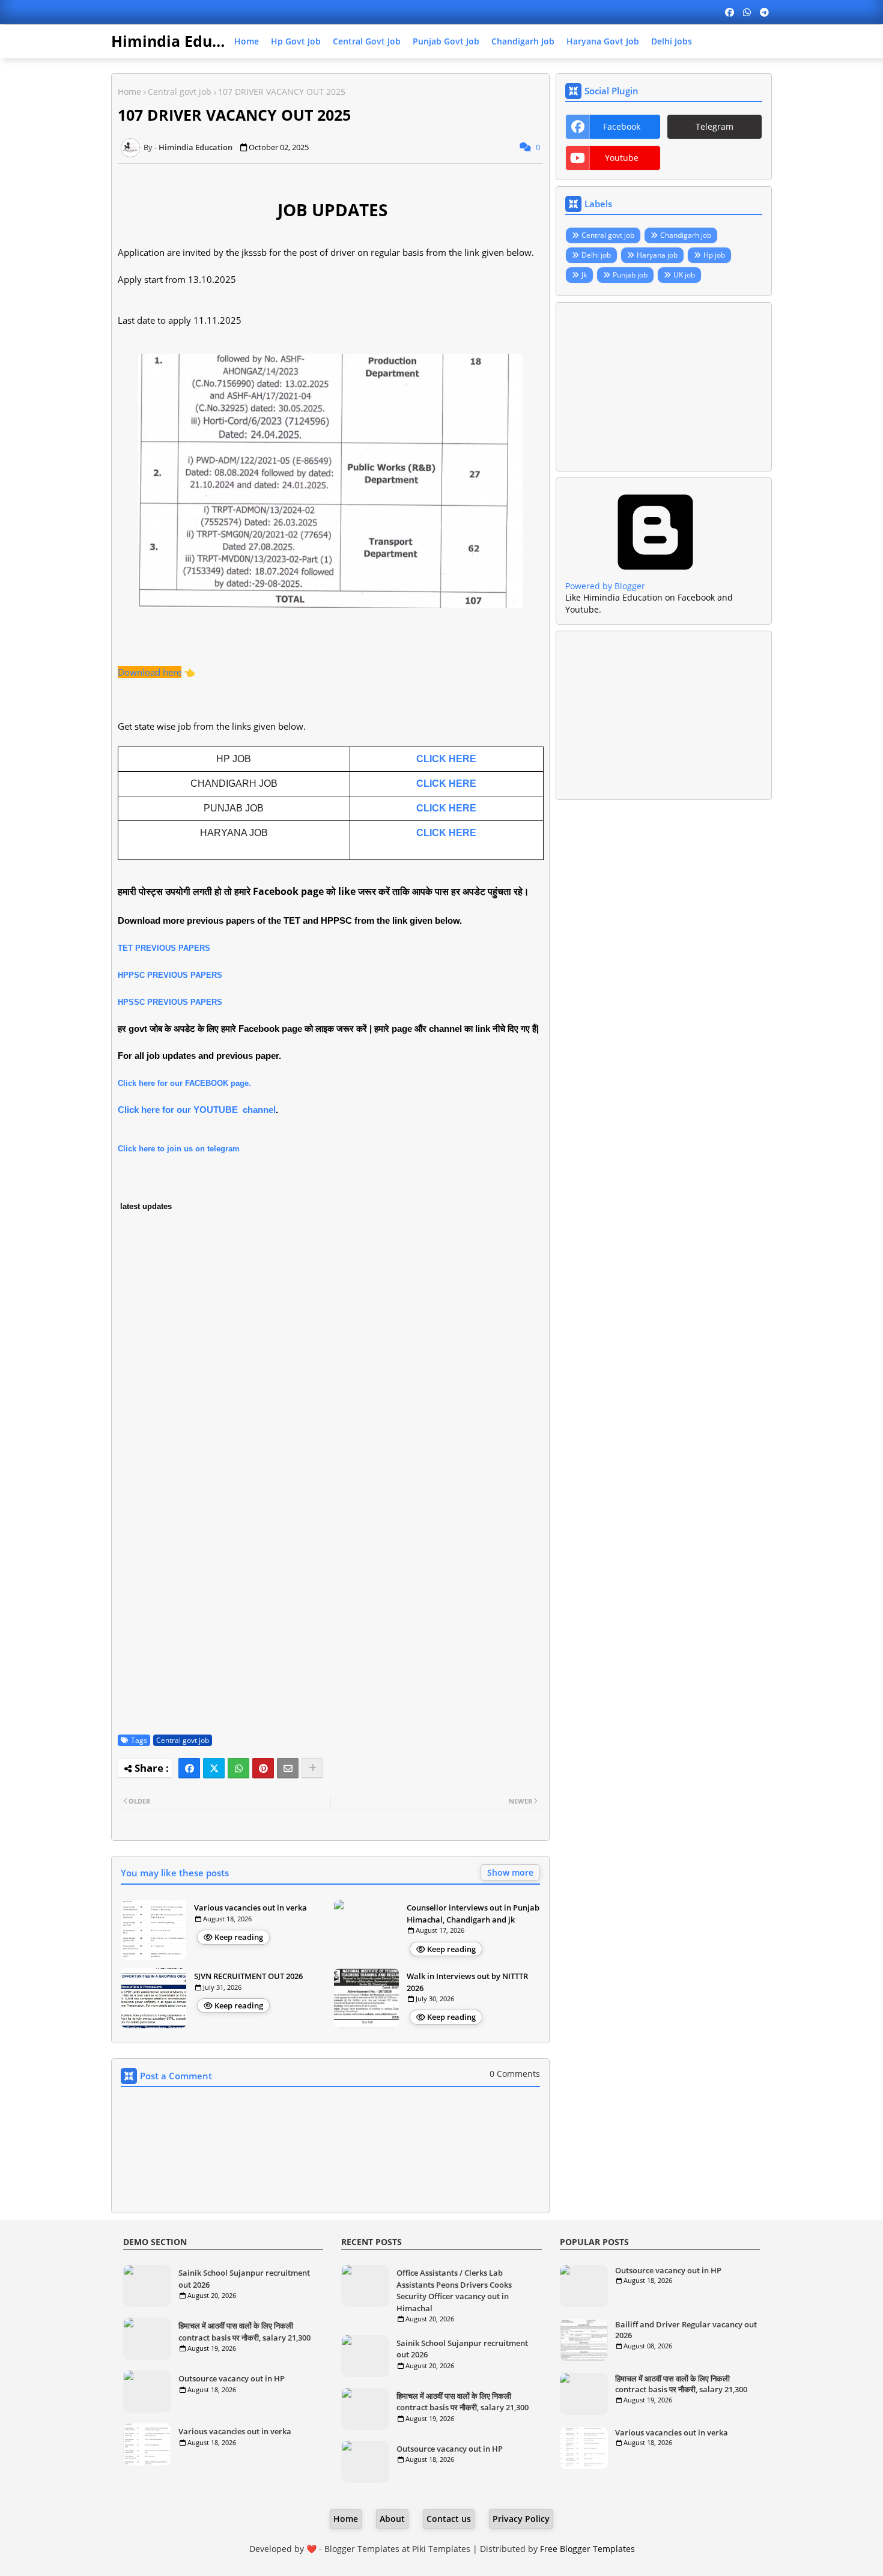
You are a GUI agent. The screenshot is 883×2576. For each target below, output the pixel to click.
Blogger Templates (362, 2549)
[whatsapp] (747, 12)
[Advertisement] (664, 387)
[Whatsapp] (238, 1768)
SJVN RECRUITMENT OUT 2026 (248, 1976)
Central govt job (367, 41)
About (392, 2519)
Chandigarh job (523, 41)
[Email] (288, 1768)
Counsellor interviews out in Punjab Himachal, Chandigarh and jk (473, 1914)
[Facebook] (189, 1768)
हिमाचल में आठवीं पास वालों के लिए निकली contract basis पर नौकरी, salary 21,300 (244, 2332)
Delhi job (596, 255)
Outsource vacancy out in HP (232, 2378)
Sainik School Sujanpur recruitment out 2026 (244, 2279)
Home (247, 41)
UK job (684, 275)
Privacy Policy (521, 2519)
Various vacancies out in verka (250, 1908)
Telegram (715, 126)
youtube (622, 158)
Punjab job (630, 275)
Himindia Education (185, 41)
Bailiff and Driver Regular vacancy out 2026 (686, 2330)
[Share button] (312, 1768)
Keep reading (239, 1937)
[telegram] (764, 12)
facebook (622, 126)
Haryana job (657, 255)
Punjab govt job (446, 41)
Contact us (449, 2519)
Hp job (714, 255)
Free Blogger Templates (587, 2549)
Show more (510, 1872)
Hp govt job (296, 41)
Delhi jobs (672, 41)
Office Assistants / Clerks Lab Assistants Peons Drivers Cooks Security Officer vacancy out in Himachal (454, 2290)
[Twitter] (214, 1768)
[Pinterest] (263, 1768)
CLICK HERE (446, 759)
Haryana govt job (603, 41)
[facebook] (730, 12)
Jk (584, 275)
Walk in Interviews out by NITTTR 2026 (467, 1982)
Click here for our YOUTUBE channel (197, 1110)
